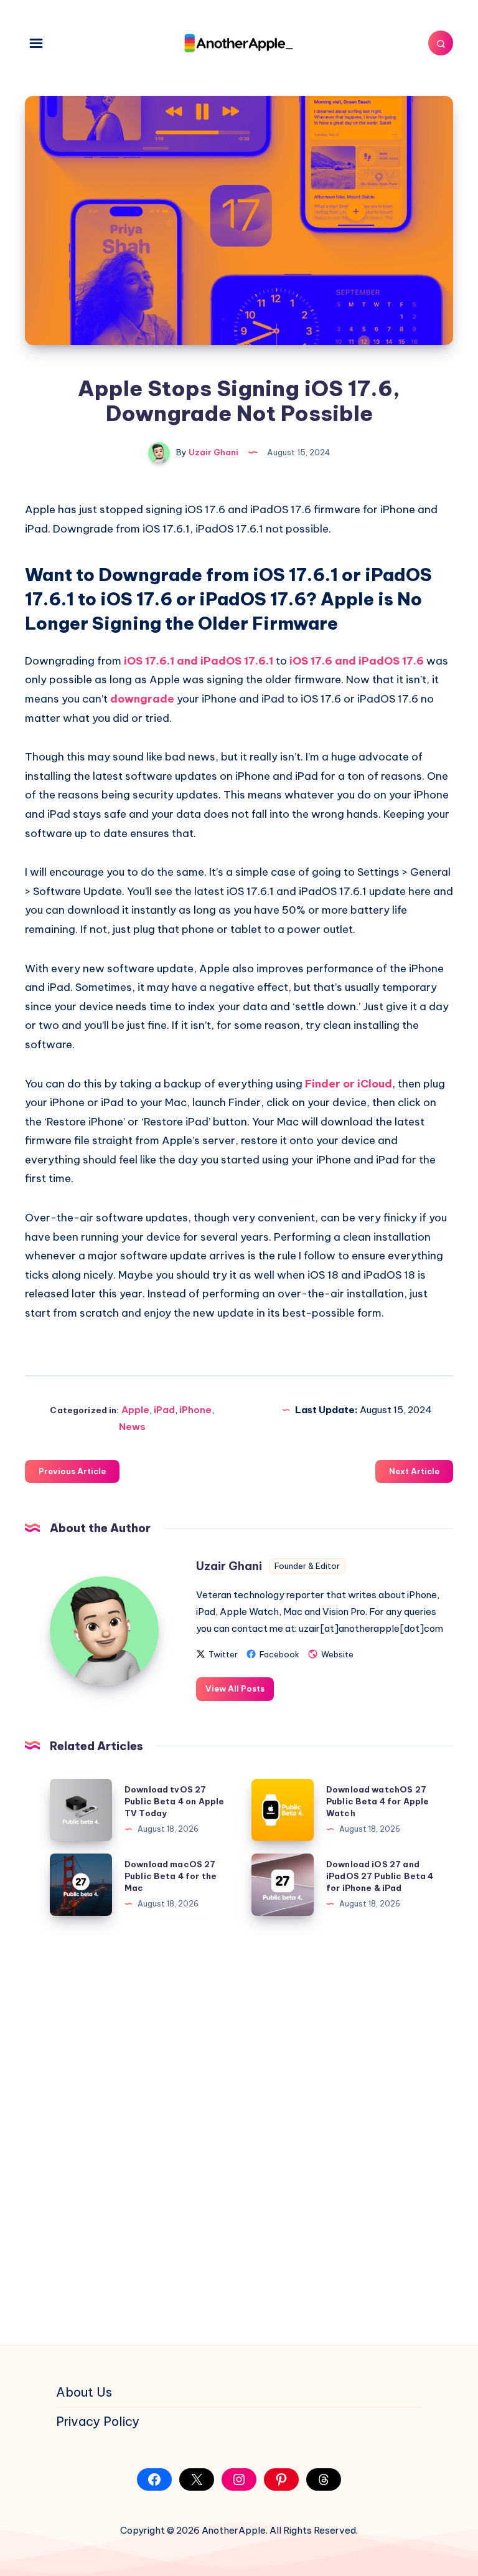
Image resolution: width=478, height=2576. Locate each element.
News (132, 1427)
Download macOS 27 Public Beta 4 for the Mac (171, 1876)
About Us (84, 2392)
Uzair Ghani (229, 1566)
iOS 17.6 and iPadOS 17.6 (357, 661)
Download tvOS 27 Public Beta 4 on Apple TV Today (174, 1801)
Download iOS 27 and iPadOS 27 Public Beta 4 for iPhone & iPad (380, 1876)
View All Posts (235, 1688)
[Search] (441, 43)
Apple (135, 1410)
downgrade (142, 699)
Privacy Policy (98, 2421)
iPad (164, 1410)
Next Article (414, 1471)
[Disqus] (239, 2131)
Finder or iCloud (349, 1084)
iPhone (195, 1410)
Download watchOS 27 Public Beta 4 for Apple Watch (377, 1801)
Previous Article (72, 1471)
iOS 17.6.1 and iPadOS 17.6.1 (199, 661)
